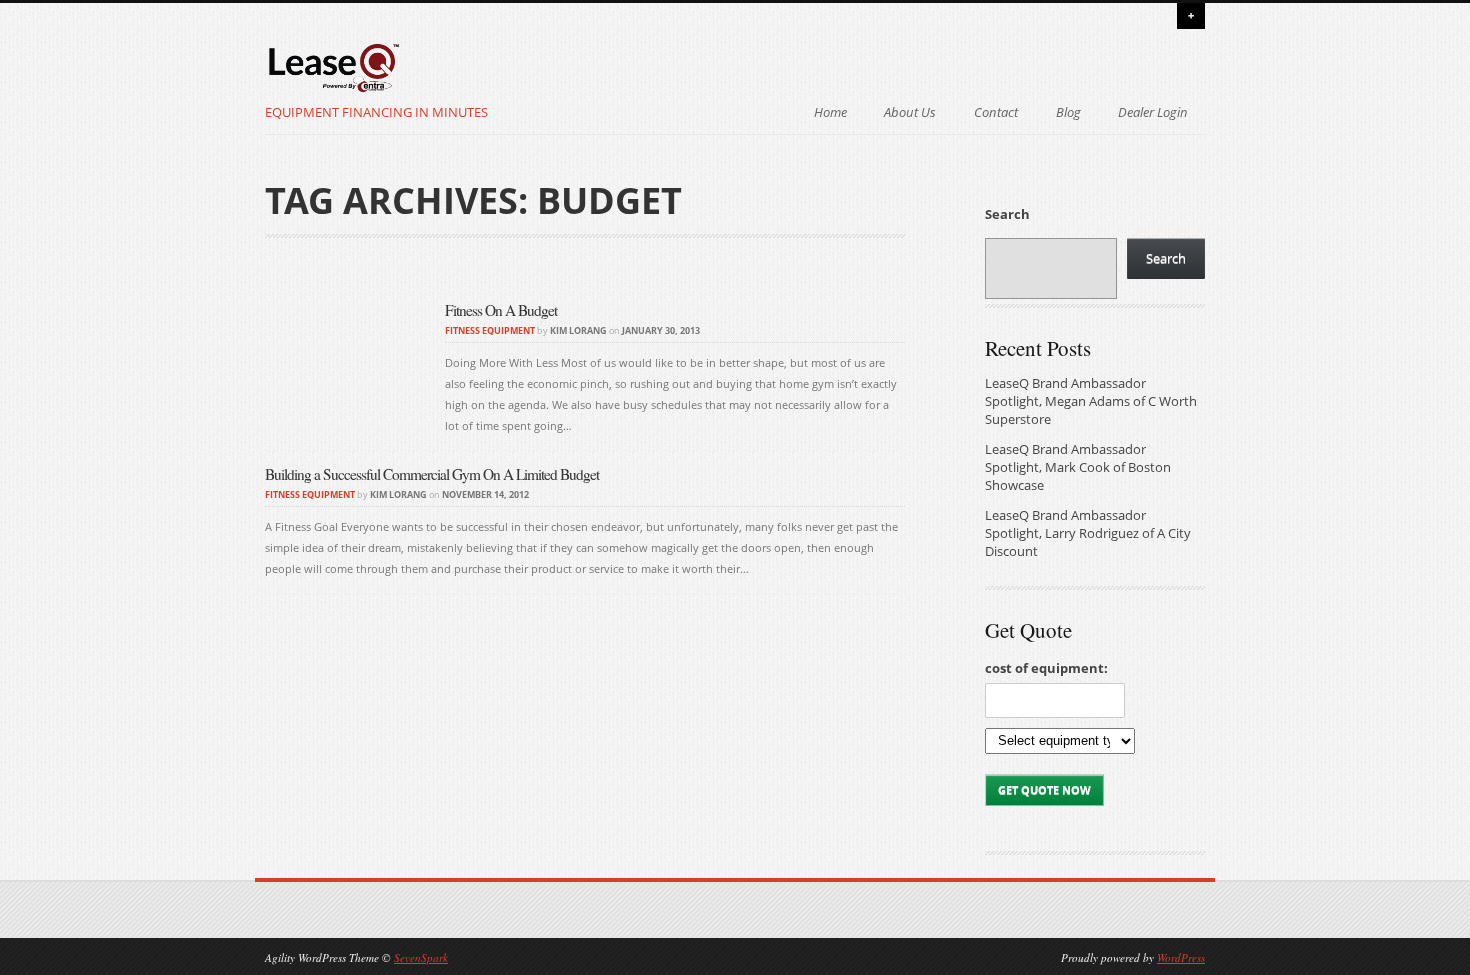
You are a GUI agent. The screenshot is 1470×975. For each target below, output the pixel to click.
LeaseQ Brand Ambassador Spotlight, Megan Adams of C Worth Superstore (1091, 401)
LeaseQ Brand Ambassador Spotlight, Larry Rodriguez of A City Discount (1088, 533)
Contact (996, 112)
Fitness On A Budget (501, 310)
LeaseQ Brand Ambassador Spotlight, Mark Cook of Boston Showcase (1078, 467)
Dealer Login (1153, 112)
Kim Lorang (578, 330)
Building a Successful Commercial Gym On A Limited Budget (432, 474)
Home (830, 112)
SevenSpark (421, 957)
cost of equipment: (1046, 668)
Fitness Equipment (490, 330)
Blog (1068, 112)
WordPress (1181, 957)
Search (1007, 214)
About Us (910, 112)
